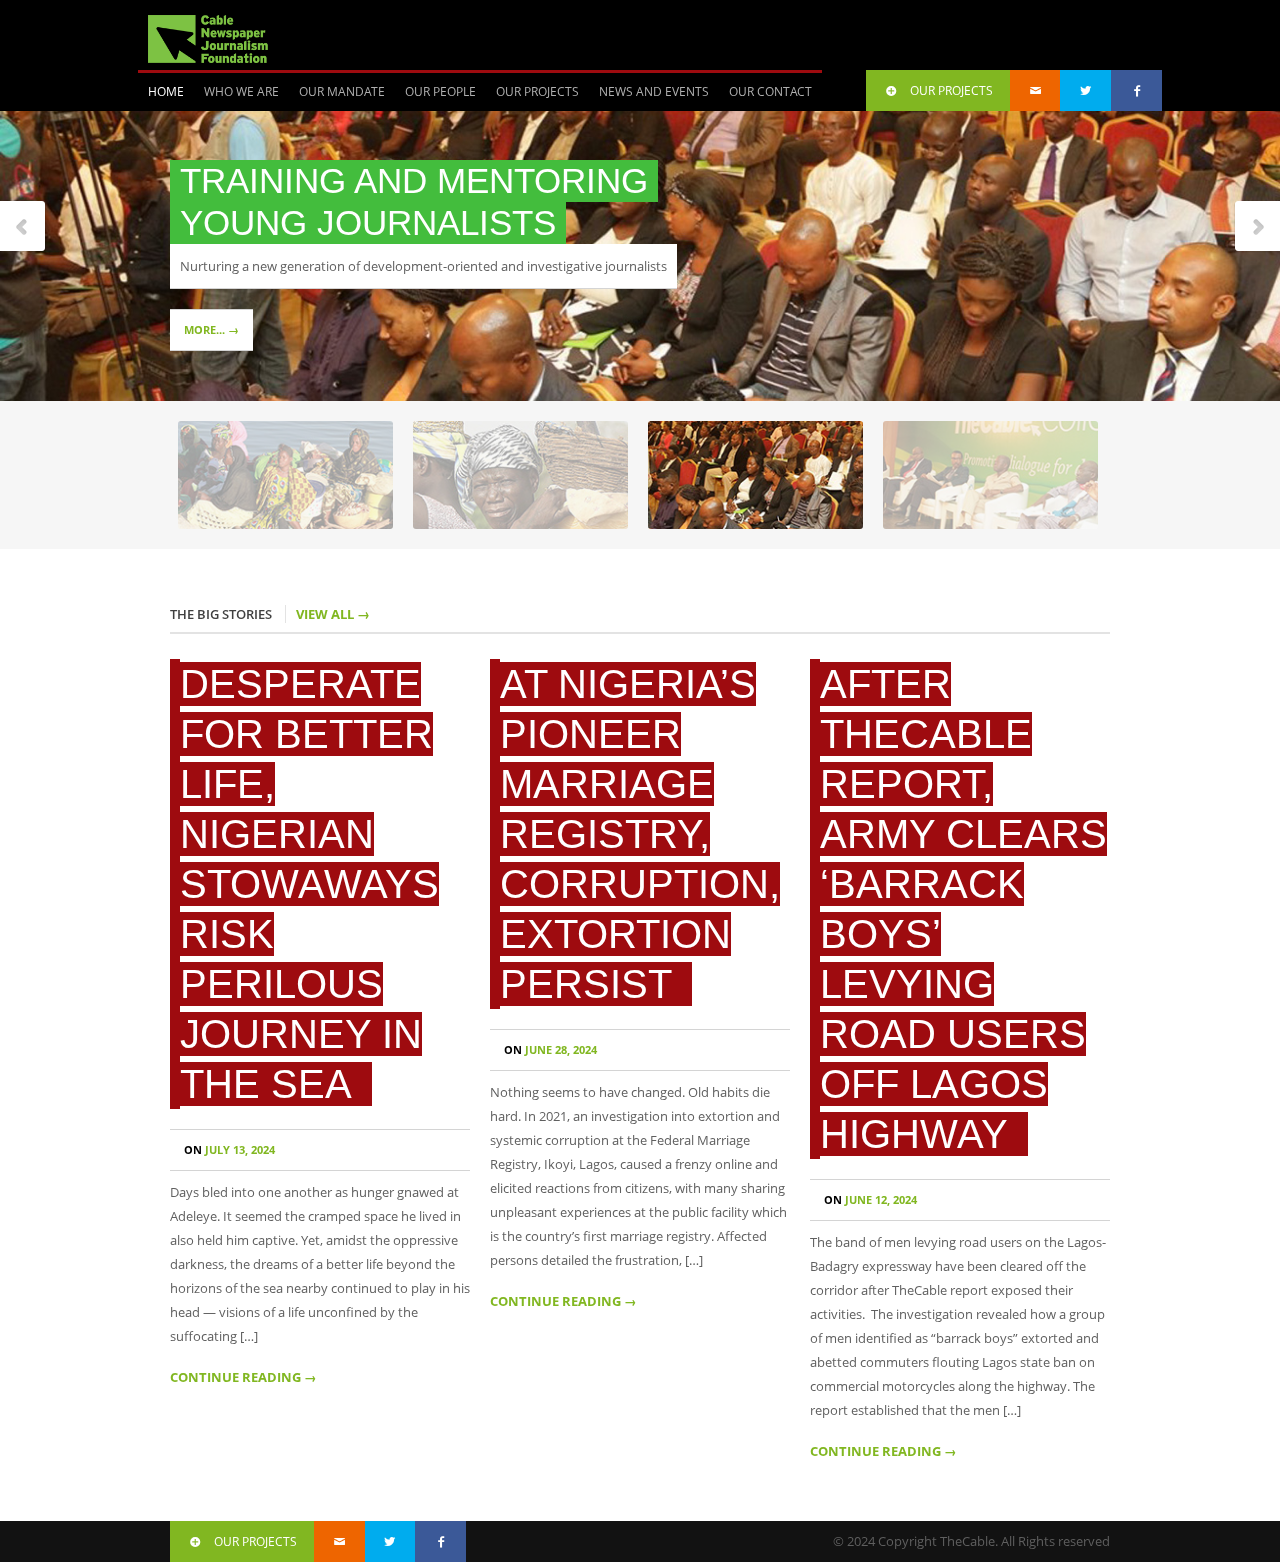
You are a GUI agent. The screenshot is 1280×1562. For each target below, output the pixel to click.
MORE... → (211, 329)
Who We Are (241, 91)
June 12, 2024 (870, 1199)
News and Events (654, 91)
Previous (23, 227)
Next (1257, 227)
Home (166, 91)
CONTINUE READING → (243, 1377)
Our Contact (770, 91)
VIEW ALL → (333, 614)
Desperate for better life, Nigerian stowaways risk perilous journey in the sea (309, 884)
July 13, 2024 (229, 1149)
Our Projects (537, 91)
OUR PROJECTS (951, 90)
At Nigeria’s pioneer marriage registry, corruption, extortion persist (640, 834)
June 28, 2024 (550, 1049)
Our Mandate (342, 91)
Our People (440, 91)
